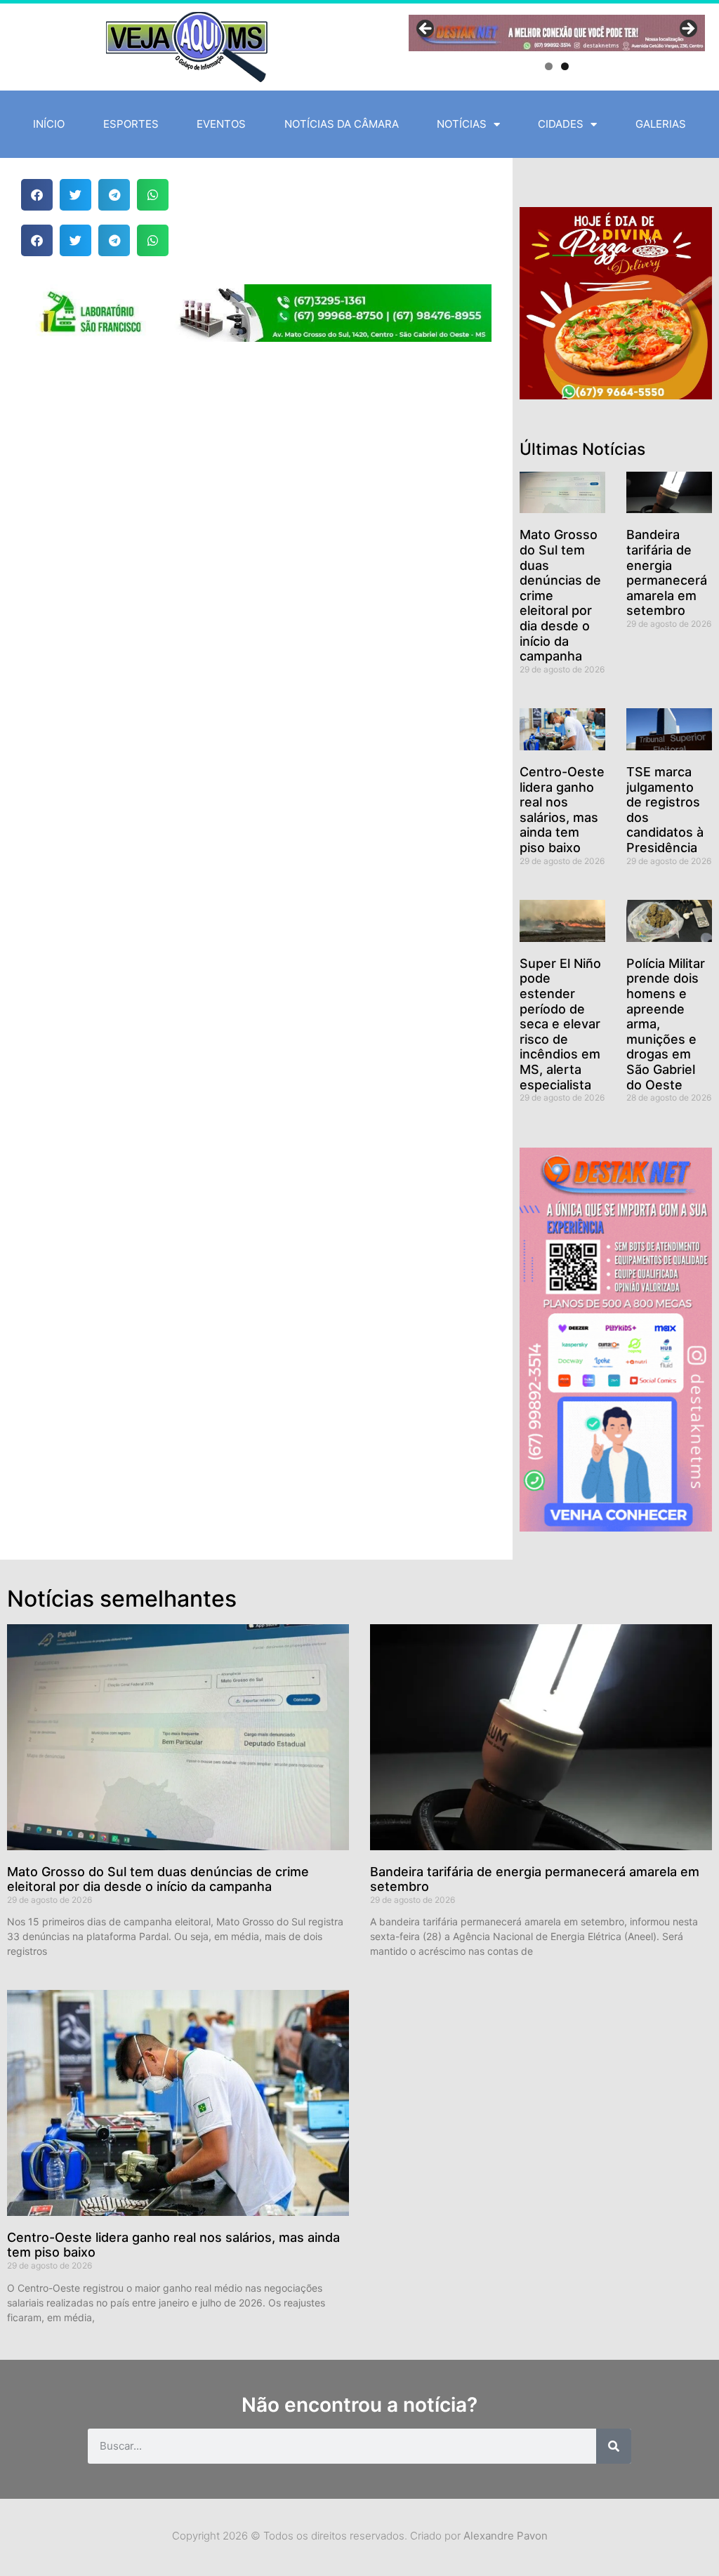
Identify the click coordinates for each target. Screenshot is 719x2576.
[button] (37, 195)
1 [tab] (549, 66)
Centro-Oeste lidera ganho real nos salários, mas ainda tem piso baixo (562, 810)
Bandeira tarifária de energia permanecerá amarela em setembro (667, 572)
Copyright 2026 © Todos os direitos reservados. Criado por (360, 2536)
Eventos (221, 124)
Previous (426, 29)
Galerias (661, 124)
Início (49, 124)
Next (687, 29)
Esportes (131, 124)
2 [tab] (565, 66)
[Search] (614, 2446)
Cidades (561, 124)
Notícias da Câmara (342, 124)
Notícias (462, 124)
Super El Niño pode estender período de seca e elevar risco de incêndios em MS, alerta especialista (560, 1024)
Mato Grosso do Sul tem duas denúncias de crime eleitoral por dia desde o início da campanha (158, 1879)
